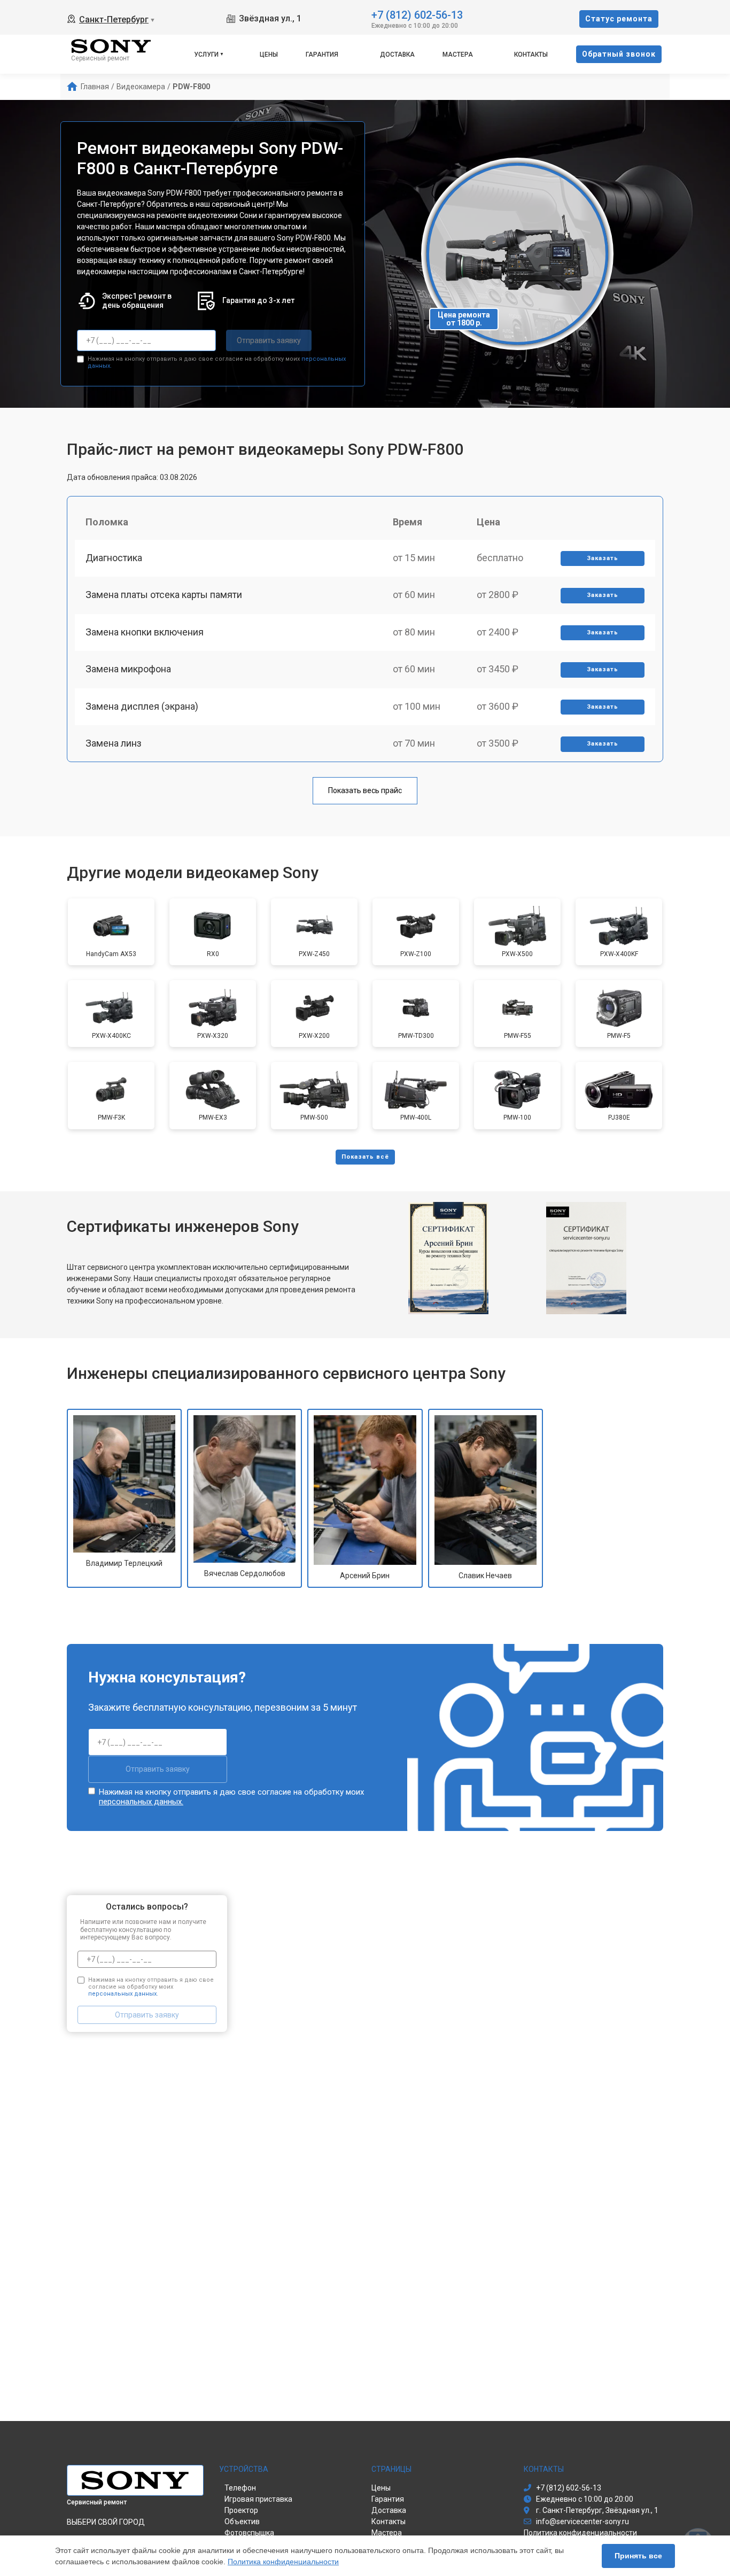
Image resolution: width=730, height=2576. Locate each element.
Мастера (458, 55)
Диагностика (114, 558)
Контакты (531, 55)
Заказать (603, 558)
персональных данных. (141, 1802)
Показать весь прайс (365, 790)
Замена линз (114, 743)
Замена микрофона (128, 669)
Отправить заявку (269, 340)
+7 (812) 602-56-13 (417, 14)
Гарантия (322, 55)
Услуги (206, 55)
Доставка (397, 55)
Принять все (638, 2556)
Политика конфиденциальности (283, 2562)
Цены (269, 55)
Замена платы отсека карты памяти (164, 595)
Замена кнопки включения (145, 632)
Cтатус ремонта (619, 19)
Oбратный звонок (619, 54)
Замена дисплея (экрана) (142, 706)
